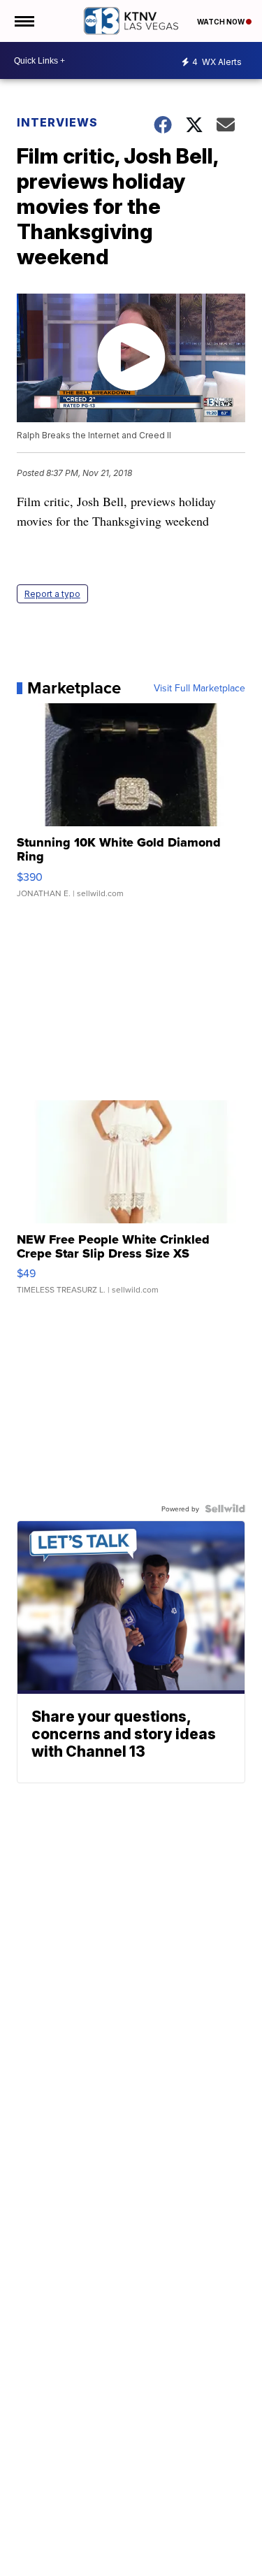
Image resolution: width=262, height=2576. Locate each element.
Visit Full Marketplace (199, 688)
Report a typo (52, 594)
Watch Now (221, 22)
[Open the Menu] (23, 21)
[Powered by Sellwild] (225, 1509)
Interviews (57, 122)
